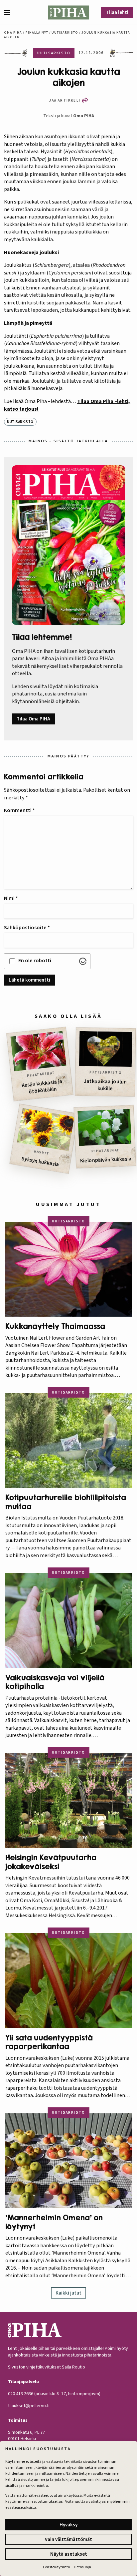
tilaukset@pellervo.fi (29, 2406)
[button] (10, 13)
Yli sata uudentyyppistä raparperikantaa (49, 2042)
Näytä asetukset (69, 2554)
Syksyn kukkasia (40, 1162)
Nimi (11, 898)
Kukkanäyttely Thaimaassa (55, 1326)
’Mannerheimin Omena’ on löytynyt (54, 2222)
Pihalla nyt (37, 33)
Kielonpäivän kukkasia (106, 1160)
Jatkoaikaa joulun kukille (105, 1085)
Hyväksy (68, 2525)
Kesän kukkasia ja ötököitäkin (42, 1087)
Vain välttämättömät (68, 2540)
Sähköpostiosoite (27, 928)
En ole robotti (35, 961)
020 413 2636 (21, 2394)
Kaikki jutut (68, 2293)
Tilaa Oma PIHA (33, 719)
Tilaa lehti (117, 12)
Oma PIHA (84, 116)
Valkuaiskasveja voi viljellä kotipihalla (55, 1682)
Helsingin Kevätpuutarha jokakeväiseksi (51, 1862)
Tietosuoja (82, 2567)
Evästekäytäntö (56, 2567)
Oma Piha (13, 33)
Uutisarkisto (65, 33)
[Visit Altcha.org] (83, 961)
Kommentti (19, 810)
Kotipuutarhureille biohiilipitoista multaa (66, 1502)
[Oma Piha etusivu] (68, 12)
